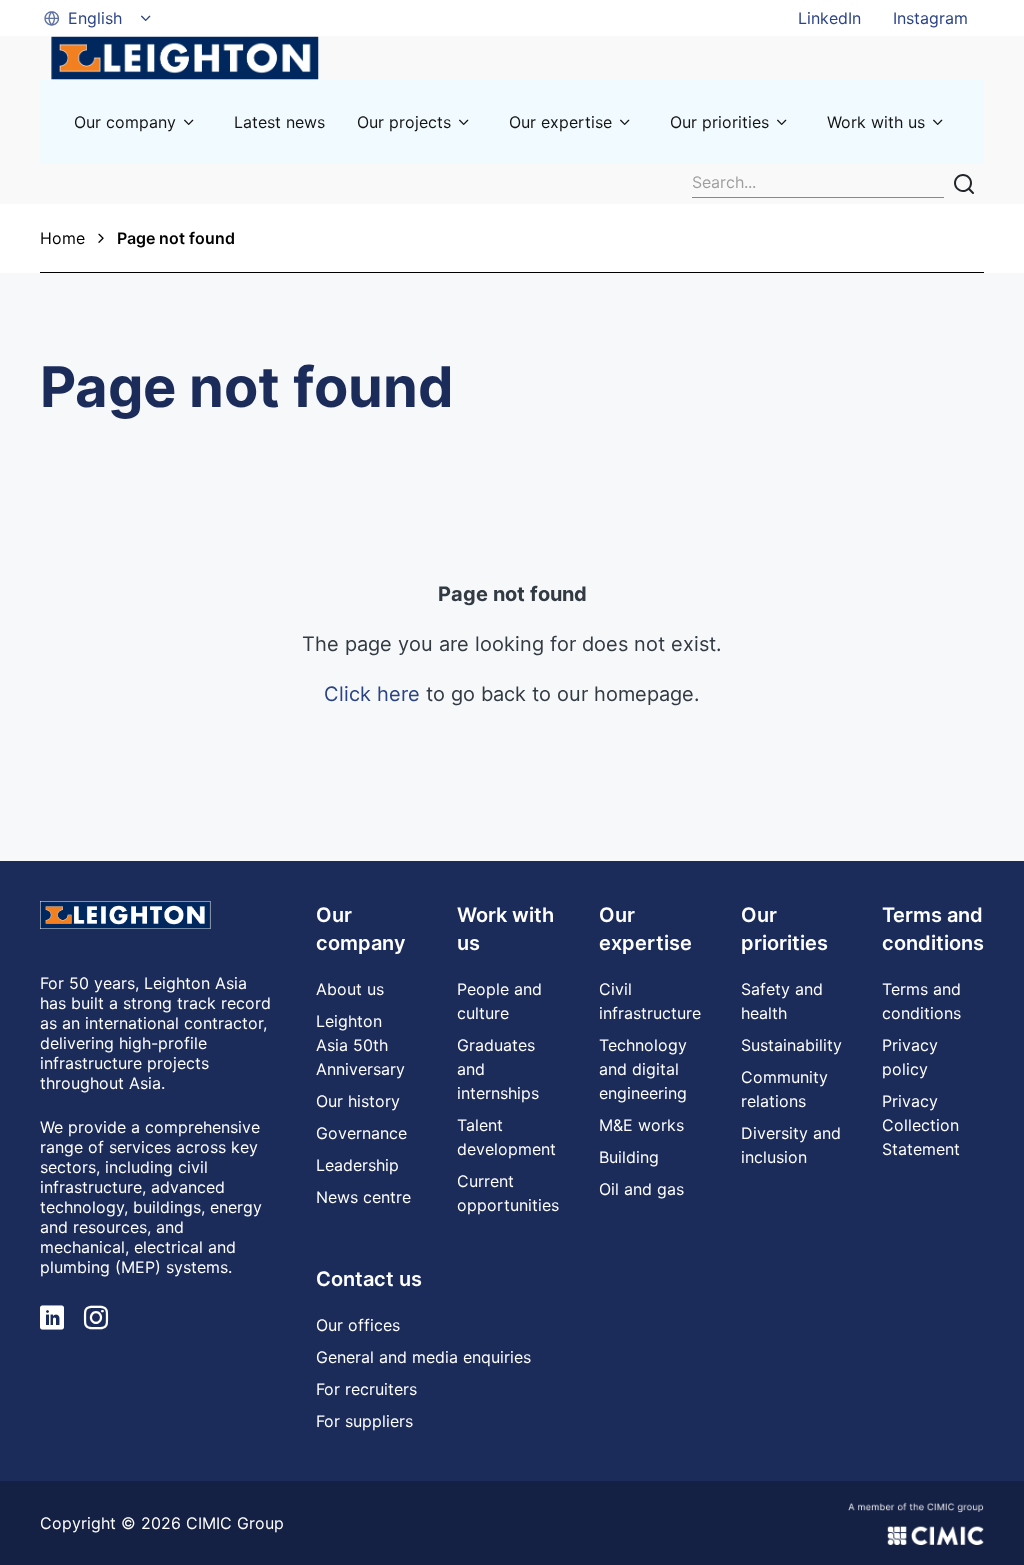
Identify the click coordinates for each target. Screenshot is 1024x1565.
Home (62, 238)
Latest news (279, 122)
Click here (372, 694)
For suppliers (364, 1421)
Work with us (876, 122)
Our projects (404, 122)
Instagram (930, 18)
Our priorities (719, 122)
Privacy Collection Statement (921, 1125)
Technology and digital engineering (643, 1069)
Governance (361, 1133)
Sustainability (791, 1045)
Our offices (358, 1325)
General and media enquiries (423, 1357)
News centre (363, 1197)
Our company (125, 122)
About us (350, 989)
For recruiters (366, 1389)
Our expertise (560, 122)
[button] (99, 18)
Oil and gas (641, 1189)
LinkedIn (829, 18)
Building (629, 1157)
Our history (358, 1101)
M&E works (641, 1125)
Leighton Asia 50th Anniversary (360, 1045)
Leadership (357, 1165)
